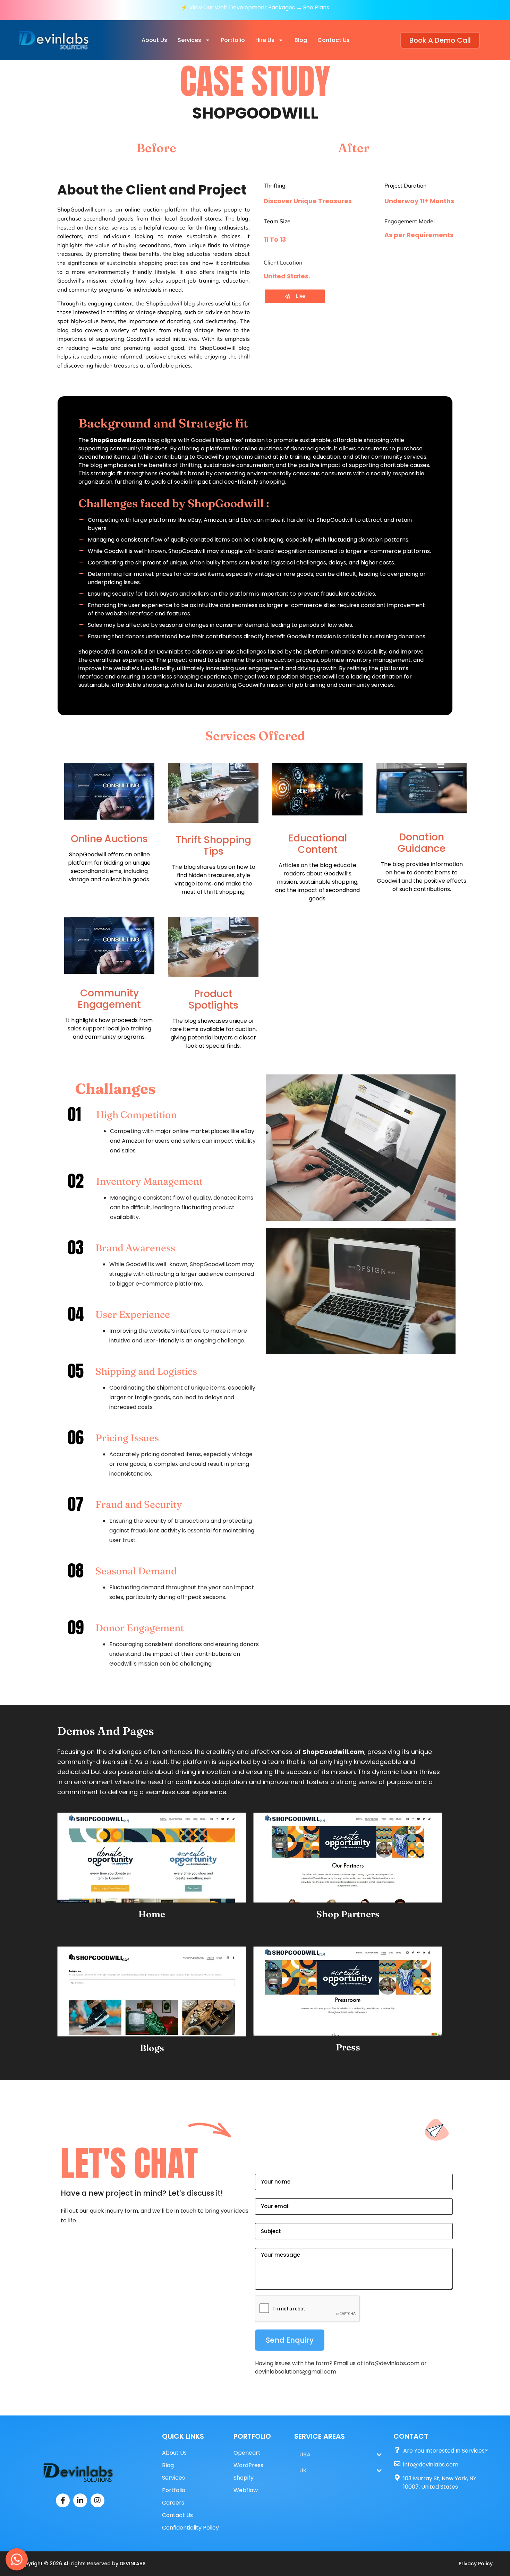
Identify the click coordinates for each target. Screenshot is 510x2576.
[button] (194, 40)
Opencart (247, 2453)
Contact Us (334, 40)
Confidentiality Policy (190, 2528)
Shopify (244, 2478)
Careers (173, 2503)
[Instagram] (97, 2500)
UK (303, 2470)
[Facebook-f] (63, 2500)
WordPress (248, 2465)
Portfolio (233, 40)
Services (189, 40)
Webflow (246, 2490)
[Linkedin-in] (80, 2500)
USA (305, 2454)
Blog (301, 40)
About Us (154, 40)
